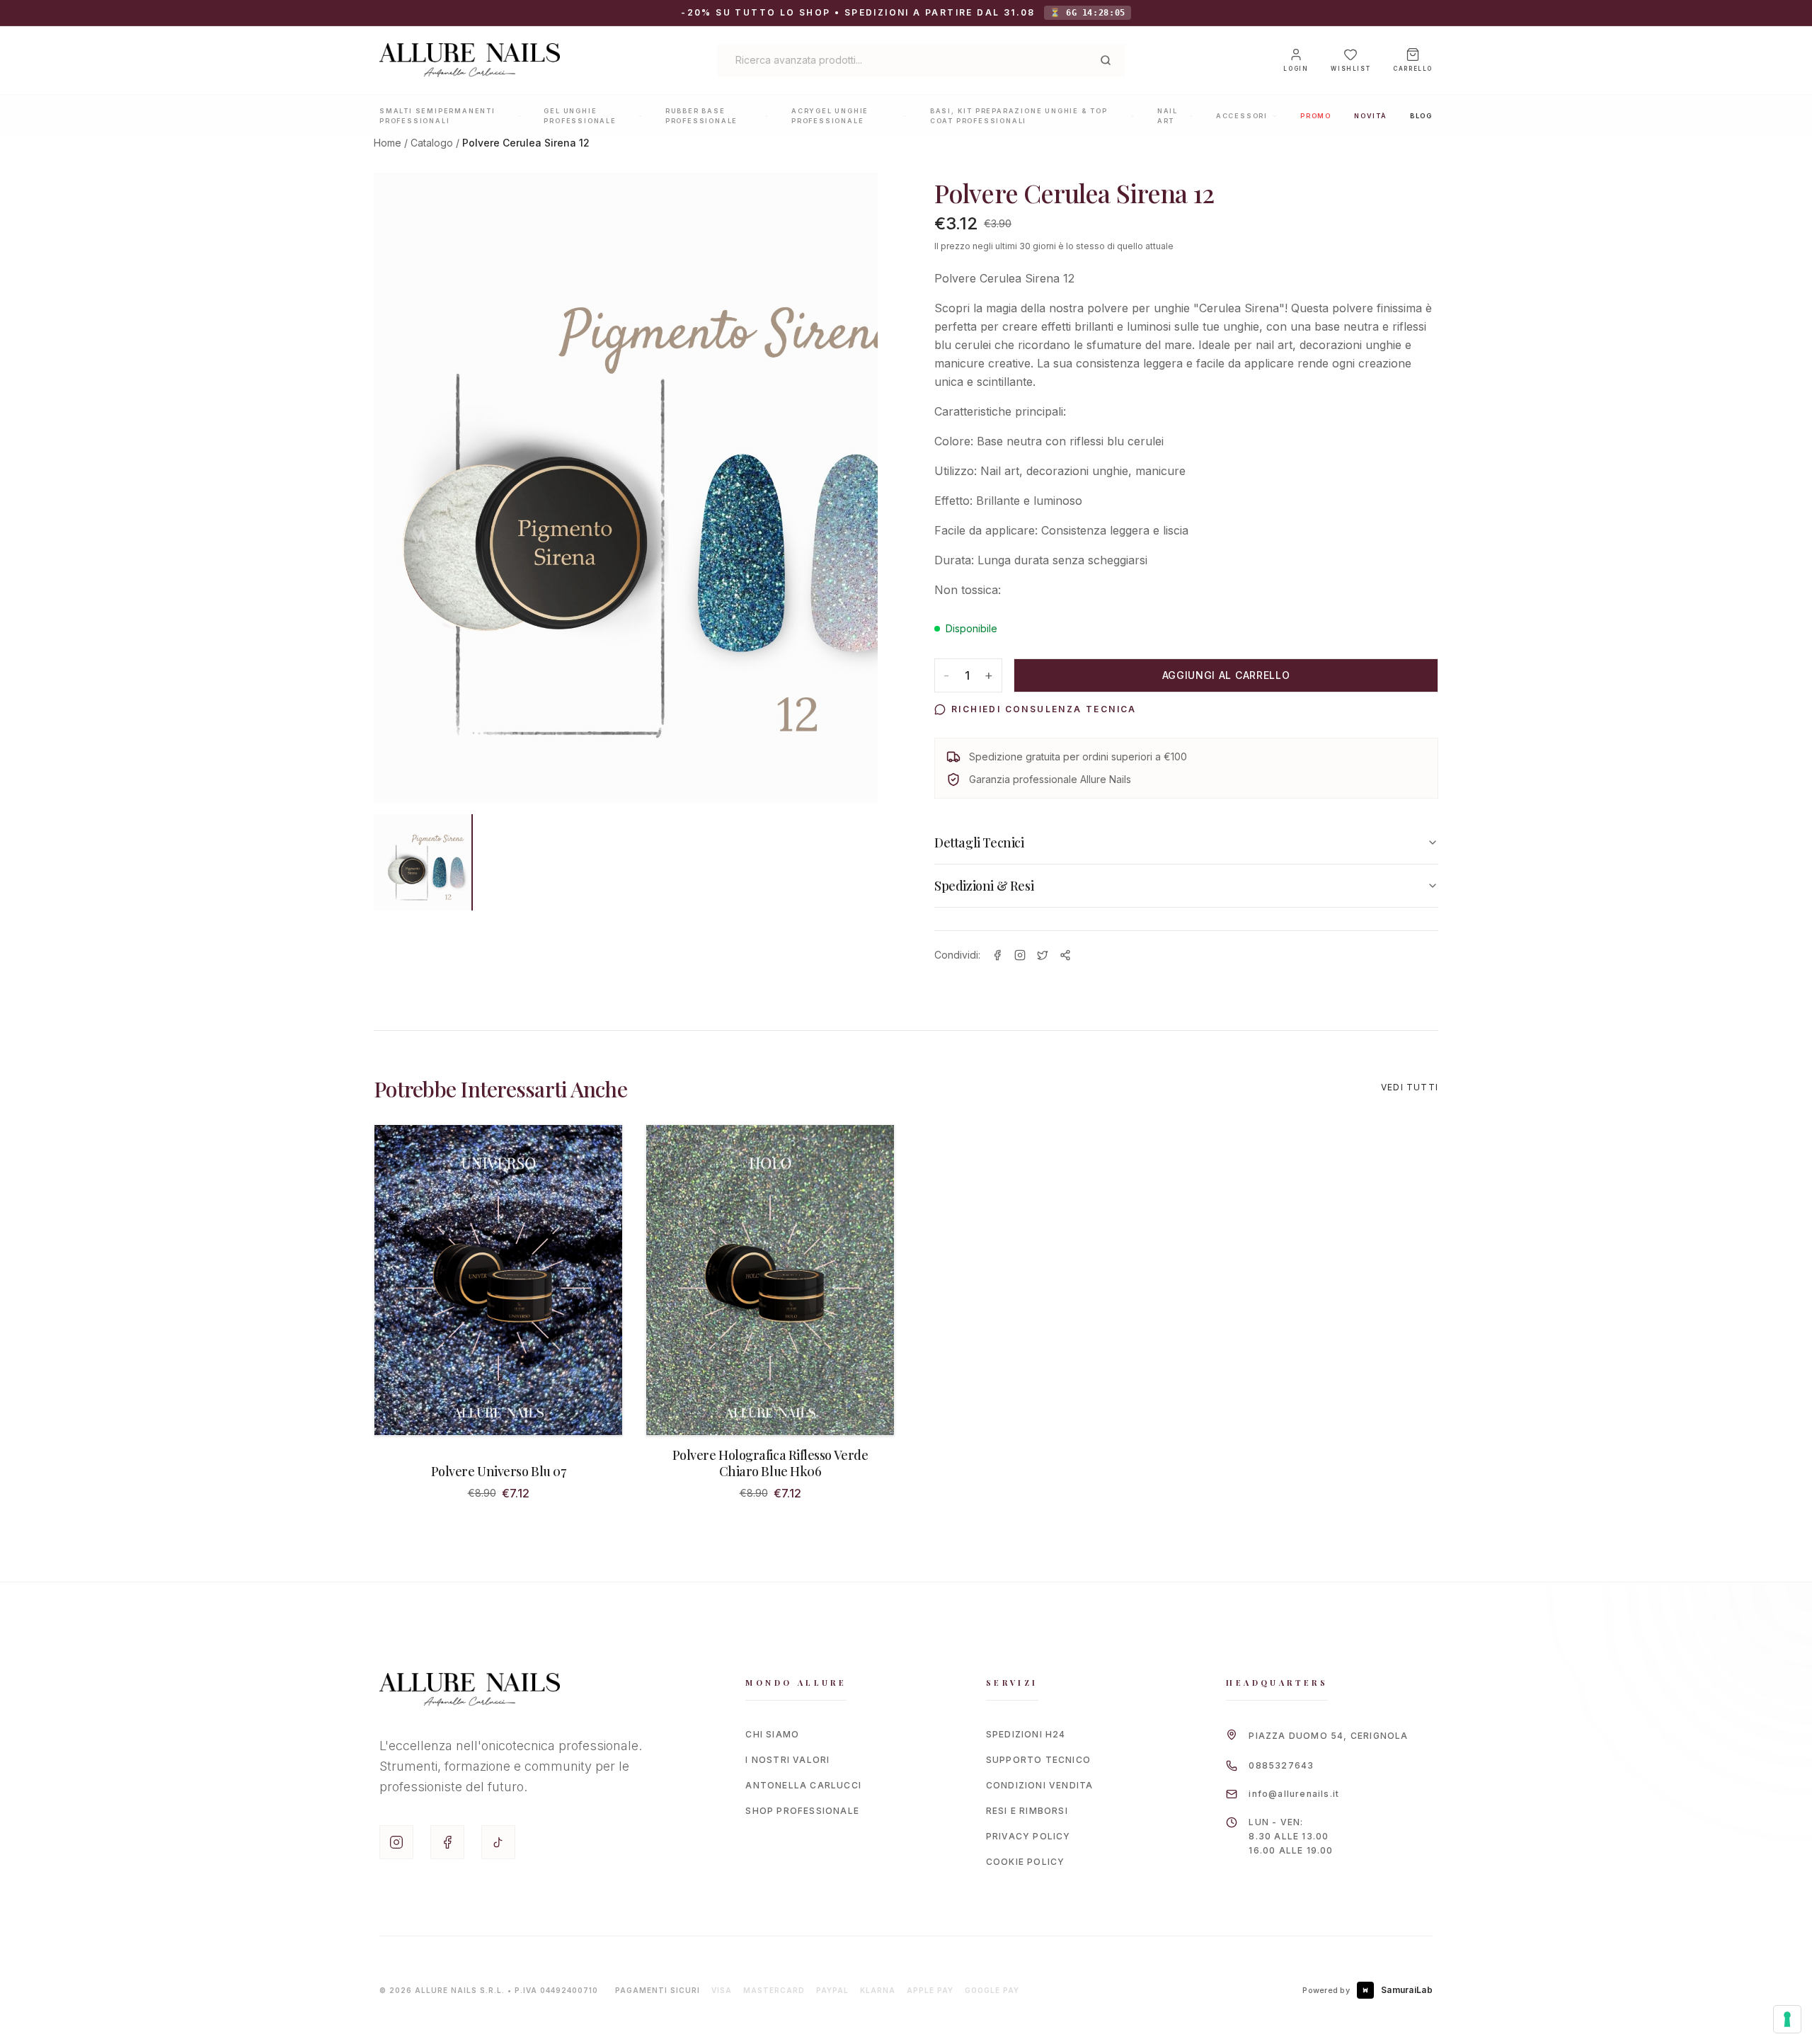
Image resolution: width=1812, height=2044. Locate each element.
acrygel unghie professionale (830, 116)
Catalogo (432, 143)
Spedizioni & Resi (984, 886)
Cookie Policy (1026, 1862)
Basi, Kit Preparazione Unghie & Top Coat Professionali (1019, 116)
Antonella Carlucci (803, 1785)
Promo (1316, 116)
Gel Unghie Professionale (580, 116)
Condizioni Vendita (1040, 1785)
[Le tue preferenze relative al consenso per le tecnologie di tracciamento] (1787, 2019)
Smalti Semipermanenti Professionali (437, 116)
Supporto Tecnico (1038, 1760)
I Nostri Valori (787, 1760)
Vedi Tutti (1410, 1087)
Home (388, 143)
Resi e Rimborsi (1027, 1811)
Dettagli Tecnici (979, 843)
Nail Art (1168, 116)
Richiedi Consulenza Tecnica (1044, 709)
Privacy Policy (1028, 1836)
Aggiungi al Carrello (1226, 675)
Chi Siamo (772, 1734)
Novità (1371, 116)
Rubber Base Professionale (701, 116)
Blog (1421, 116)
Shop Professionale (802, 1811)
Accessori (1242, 116)
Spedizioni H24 (1026, 1734)
